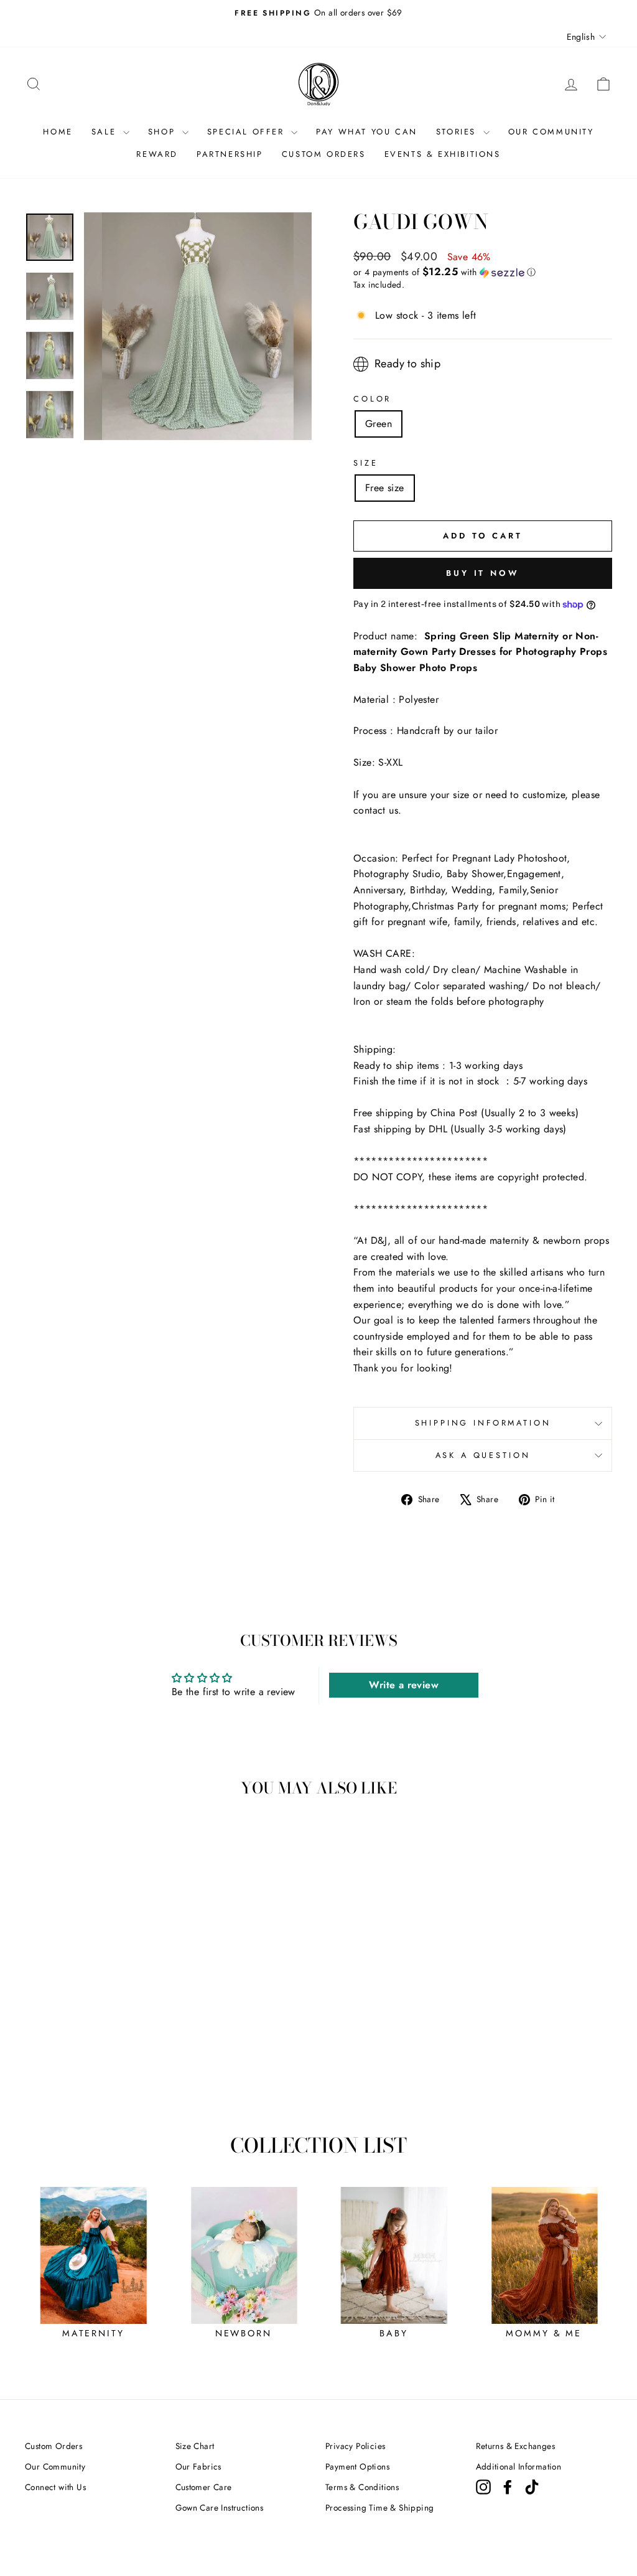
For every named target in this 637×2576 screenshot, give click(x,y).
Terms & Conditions (362, 2487)
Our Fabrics (198, 2466)
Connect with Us (55, 2487)
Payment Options (357, 2466)
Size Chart (195, 2446)
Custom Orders (53, 2446)
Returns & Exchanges (516, 2446)
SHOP (164, 132)
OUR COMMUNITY (551, 132)
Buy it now (483, 573)
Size (365, 463)
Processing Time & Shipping (379, 2508)
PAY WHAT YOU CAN (367, 132)
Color (372, 399)
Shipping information (483, 1423)
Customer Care (204, 2487)
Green (379, 424)
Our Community (55, 2466)
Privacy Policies (355, 2446)
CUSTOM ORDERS (324, 154)
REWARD (157, 154)
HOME (58, 132)
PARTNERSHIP (230, 154)
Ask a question (483, 1455)
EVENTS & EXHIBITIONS (443, 154)
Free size (385, 488)
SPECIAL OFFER (248, 132)
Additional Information (519, 2466)
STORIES (458, 132)
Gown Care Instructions (220, 2508)
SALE (106, 132)
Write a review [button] (404, 1685)
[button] (483, 272)
